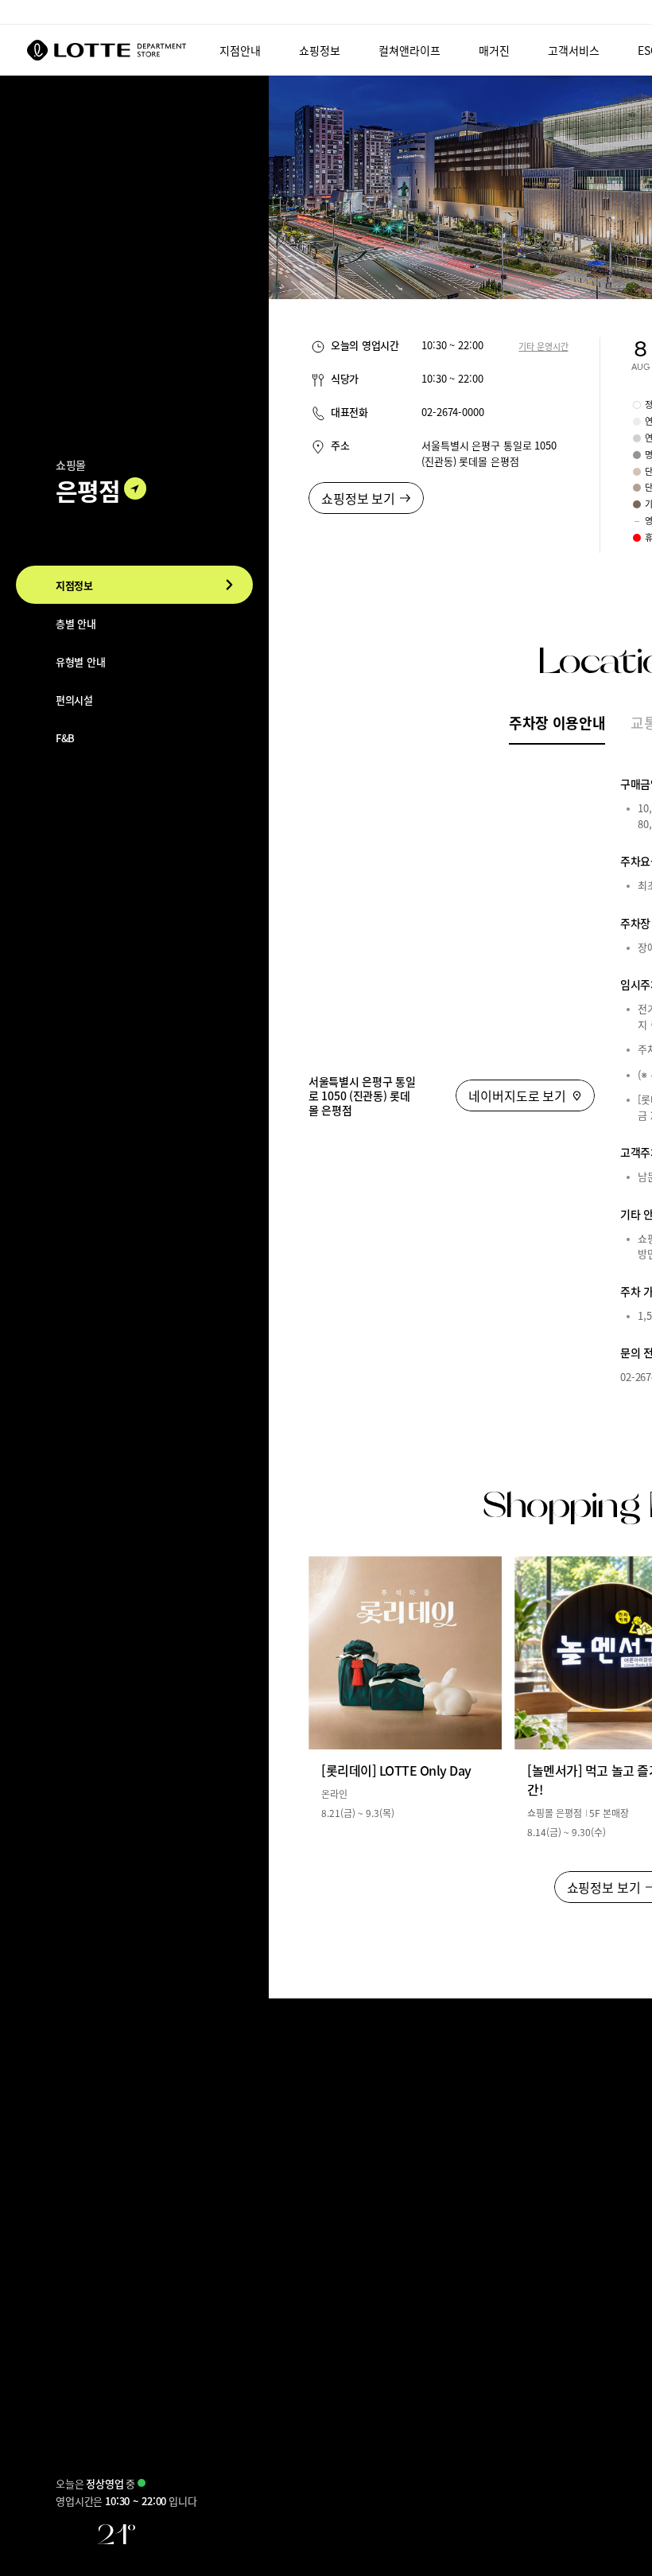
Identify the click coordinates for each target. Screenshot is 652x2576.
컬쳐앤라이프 (409, 50)
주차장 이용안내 (557, 722)
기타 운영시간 (543, 346)
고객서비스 (574, 50)
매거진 (494, 50)
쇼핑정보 (320, 50)
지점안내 (240, 50)
